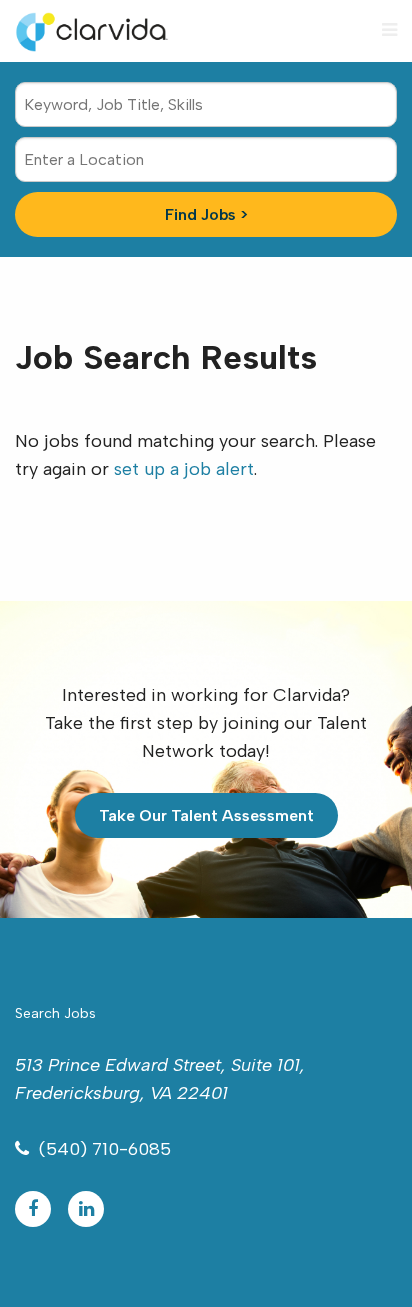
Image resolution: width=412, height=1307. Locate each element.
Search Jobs (55, 1013)
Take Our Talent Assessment (206, 815)
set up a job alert (184, 469)
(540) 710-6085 (105, 1149)
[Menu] (389, 30)
